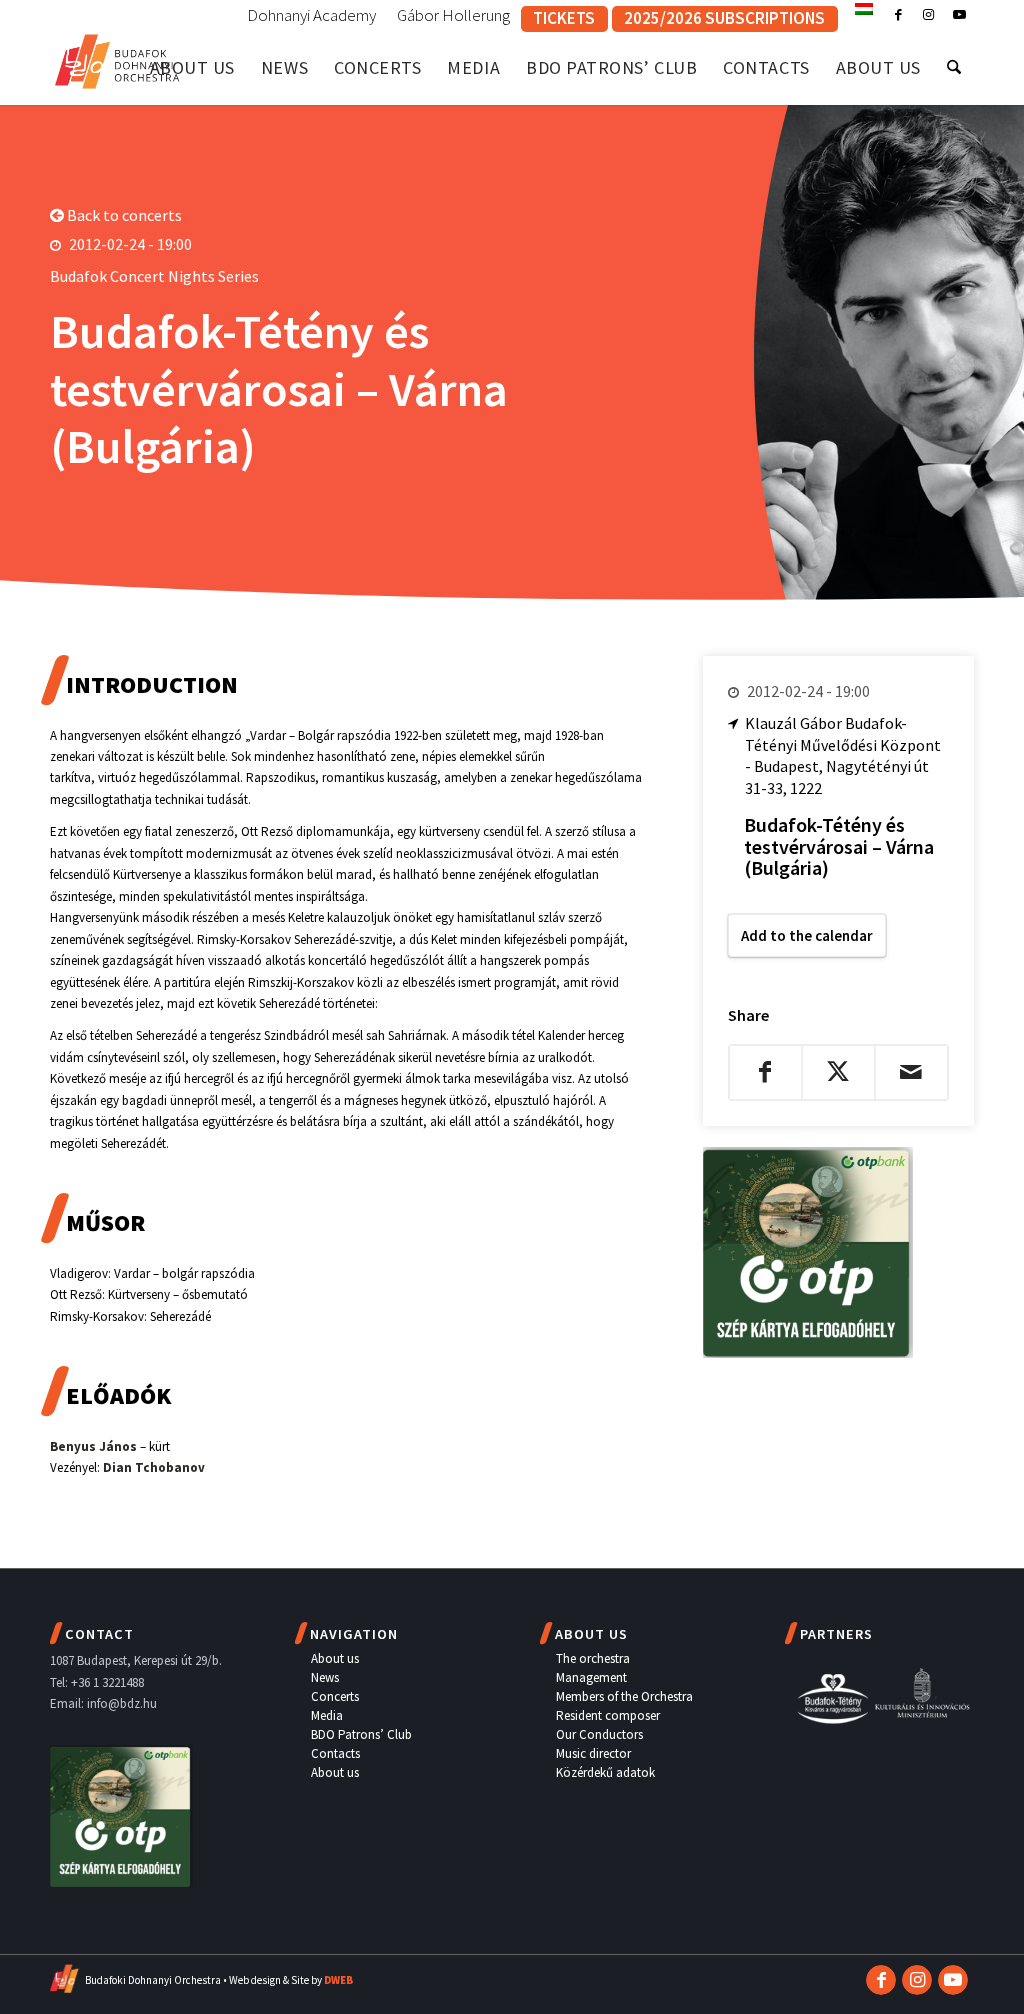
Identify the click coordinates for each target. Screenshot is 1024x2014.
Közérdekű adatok (605, 1772)
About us (335, 1658)
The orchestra (593, 1658)
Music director (593, 1753)
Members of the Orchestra (624, 1696)
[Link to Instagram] (928, 15)
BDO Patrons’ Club (361, 1734)
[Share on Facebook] (765, 1072)
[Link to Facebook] (898, 15)
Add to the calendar (807, 935)
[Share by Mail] (911, 1072)
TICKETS (564, 18)
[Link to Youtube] (959, 15)
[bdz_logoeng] (117, 57)
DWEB (338, 1980)
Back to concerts (123, 215)
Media (327, 1715)
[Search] (954, 67)
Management (591, 1677)
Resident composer (608, 1715)
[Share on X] (838, 1072)
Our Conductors (599, 1734)
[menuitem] (312, 16)
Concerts (335, 1696)
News (325, 1677)
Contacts (335, 1753)
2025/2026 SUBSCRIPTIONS (724, 18)
